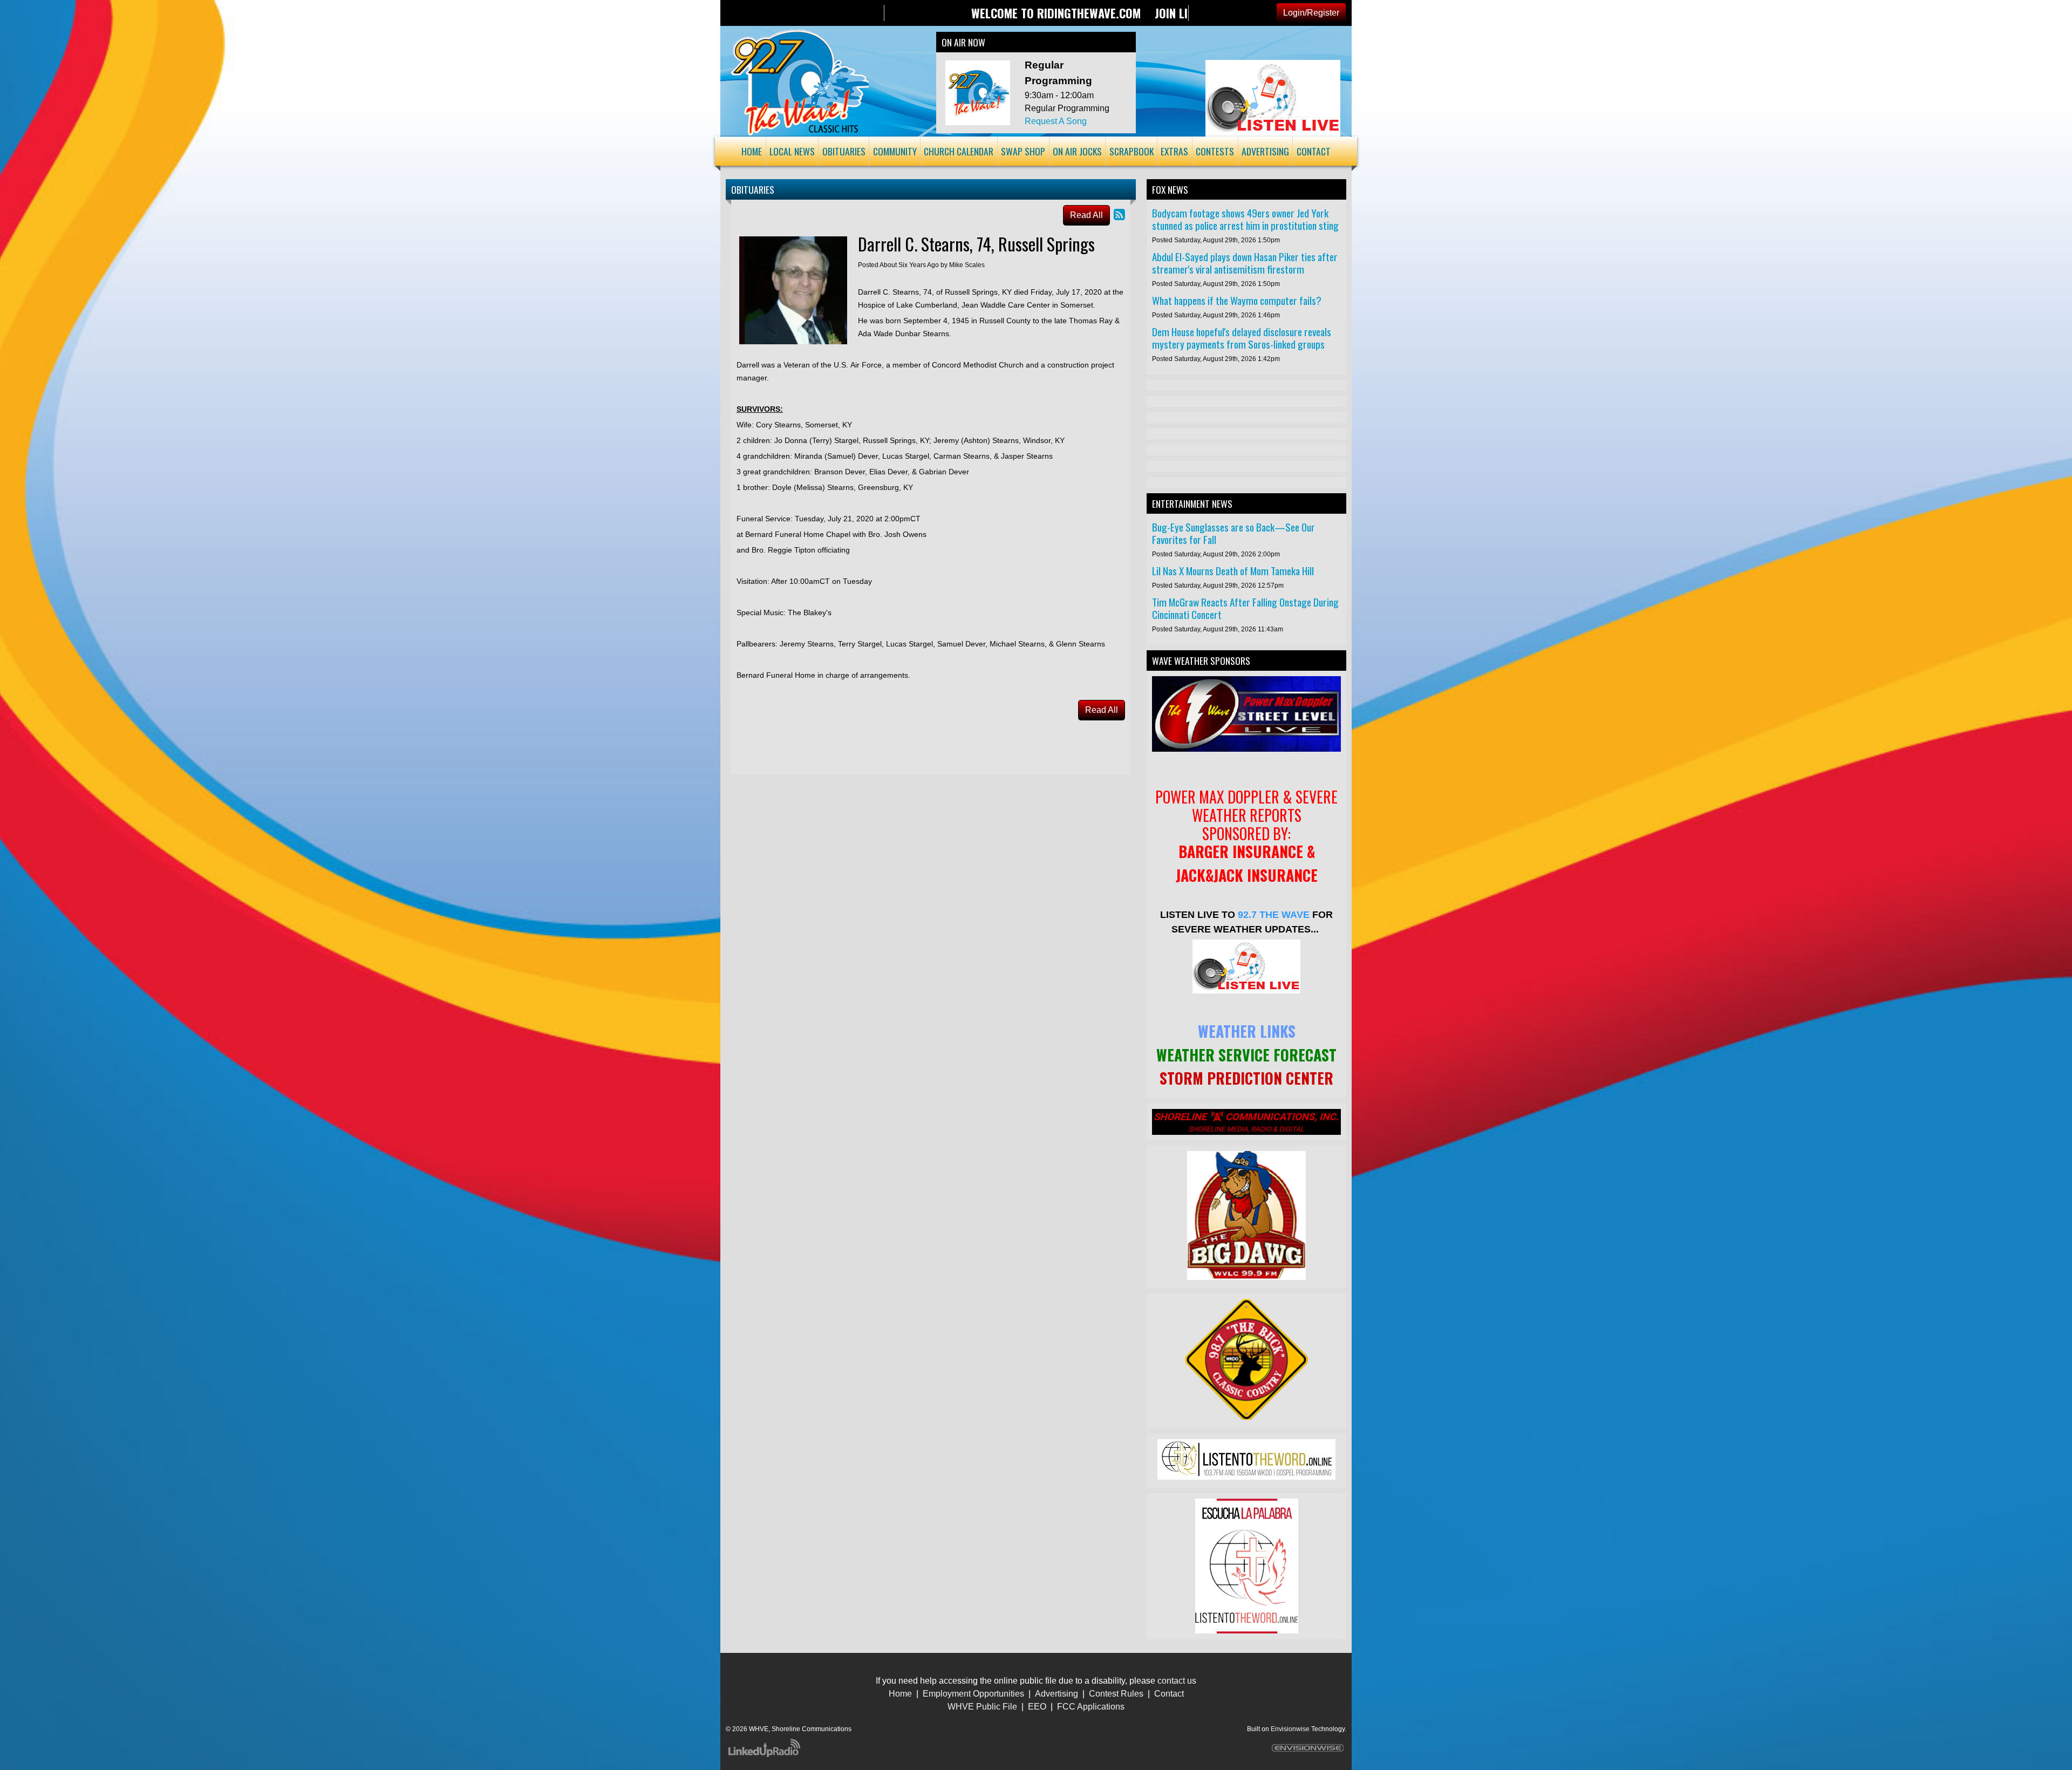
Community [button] (895, 151)
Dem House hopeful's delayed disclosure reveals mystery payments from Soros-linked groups (1242, 338)
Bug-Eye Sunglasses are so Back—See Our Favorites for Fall (1233, 533)
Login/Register (1311, 13)
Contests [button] (1215, 151)
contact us (1177, 1681)
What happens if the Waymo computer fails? (1237, 300)
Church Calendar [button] (959, 151)
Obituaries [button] (844, 151)
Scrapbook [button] (1132, 151)
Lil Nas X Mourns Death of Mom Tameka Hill (1233, 571)
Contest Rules (1116, 1694)
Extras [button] (1174, 151)
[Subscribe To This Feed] (1119, 215)
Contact (1169, 1694)
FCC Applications (1091, 1707)
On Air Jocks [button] (1077, 151)
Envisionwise (1290, 1729)
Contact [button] (1314, 151)
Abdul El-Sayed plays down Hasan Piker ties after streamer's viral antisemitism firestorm (1245, 263)
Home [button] (752, 151)
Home (900, 1694)
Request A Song (1056, 121)
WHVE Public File (982, 1707)
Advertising (1057, 1694)
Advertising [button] (1265, 151)
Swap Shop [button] (1023, 151)
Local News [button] (792, 151)
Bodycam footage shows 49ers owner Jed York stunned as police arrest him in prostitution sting (1245, 219)
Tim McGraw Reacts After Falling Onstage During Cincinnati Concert (1245, 608)
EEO (1037, 1707)
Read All (1086, 215)
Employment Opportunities (973, 1694)
